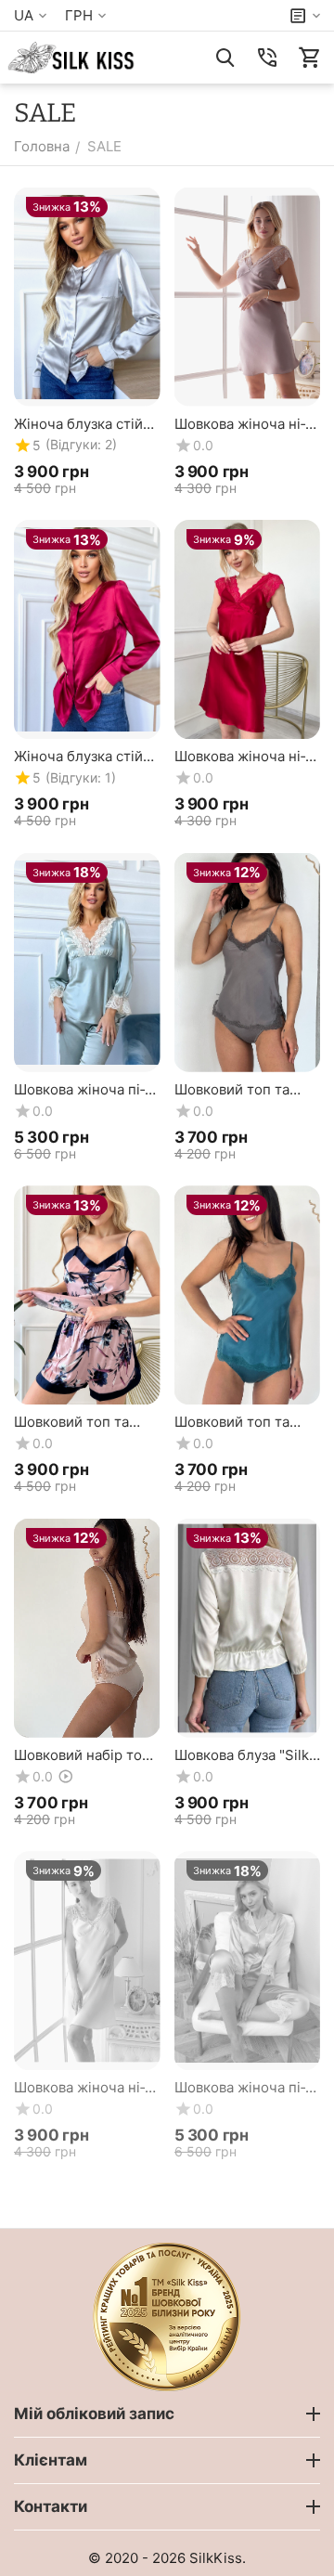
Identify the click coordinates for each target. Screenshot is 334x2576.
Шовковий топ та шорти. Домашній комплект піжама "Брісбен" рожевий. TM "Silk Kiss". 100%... (86, 1422)
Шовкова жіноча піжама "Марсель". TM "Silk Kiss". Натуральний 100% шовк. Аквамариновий (85, 1090)
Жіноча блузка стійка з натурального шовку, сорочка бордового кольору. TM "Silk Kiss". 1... (86, 757)
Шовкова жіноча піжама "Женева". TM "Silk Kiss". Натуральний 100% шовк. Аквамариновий (245, 2088)
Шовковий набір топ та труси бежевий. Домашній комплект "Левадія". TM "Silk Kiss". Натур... (83, 1755)
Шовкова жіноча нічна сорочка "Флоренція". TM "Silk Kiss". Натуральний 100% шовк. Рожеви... (246, 424)
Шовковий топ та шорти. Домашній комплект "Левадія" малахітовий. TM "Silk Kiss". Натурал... (245, 1422)
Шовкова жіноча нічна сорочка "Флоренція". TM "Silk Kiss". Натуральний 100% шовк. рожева (79, 2088)
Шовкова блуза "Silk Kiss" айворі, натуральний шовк (242, 1755)
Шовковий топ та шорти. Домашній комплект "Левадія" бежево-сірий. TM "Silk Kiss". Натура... (241, 1090)
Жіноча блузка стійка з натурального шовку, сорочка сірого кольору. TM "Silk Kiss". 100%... (86, 424)
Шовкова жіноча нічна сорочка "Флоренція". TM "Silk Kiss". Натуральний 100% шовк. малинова (247, 757)
